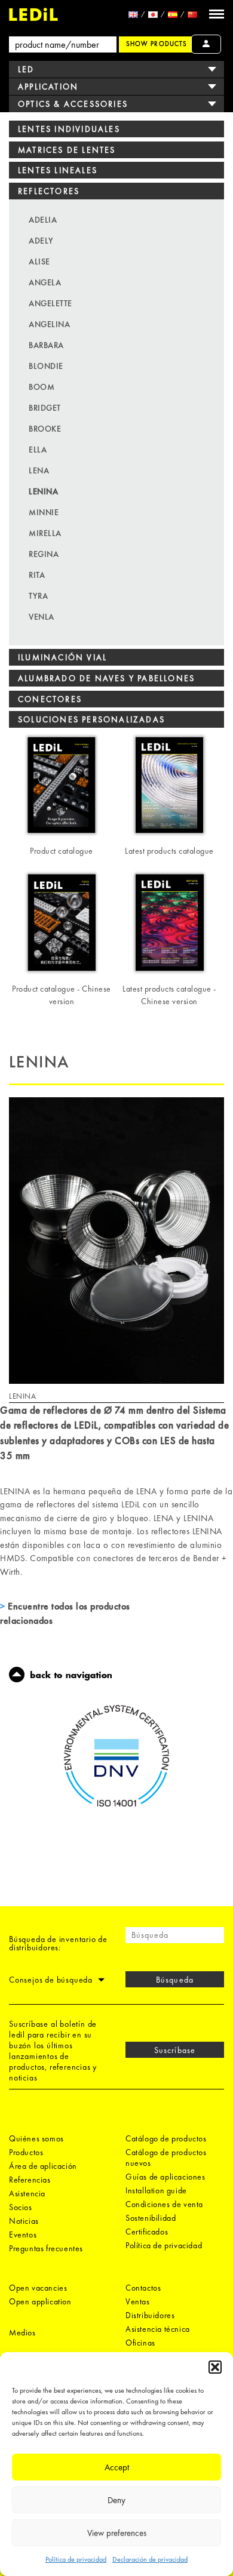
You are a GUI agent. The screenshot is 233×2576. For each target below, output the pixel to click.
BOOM (42, 387)
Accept (117, 2467)
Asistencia (27, 2193)
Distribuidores (150, 2315)
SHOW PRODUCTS (157, 44)
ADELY (41, 241)
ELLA (38, 450)
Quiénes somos (36, 2138)
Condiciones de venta (164, 2204)
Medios (22, 2332)
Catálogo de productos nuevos (166, 2158)
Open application (40, 2301)
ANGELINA (49, 324)
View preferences (117, 2533)
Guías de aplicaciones (165, 2177)
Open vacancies (38, 2288)
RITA (37, 575)
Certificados (147, 2232)
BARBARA (46, 345)
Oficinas (140, 2343)
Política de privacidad (76, 2559)
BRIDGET (45, 408)
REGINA (44, 554)
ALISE (39, 261)
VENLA (42, 617)
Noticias (24, 2221)
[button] (215, 2367)
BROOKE (45, 429)
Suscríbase (175, 2050)
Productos (26, 2152)
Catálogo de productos (166, 2138)
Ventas (138, 2301)
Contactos (143, 2288)
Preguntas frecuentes (46, 2248)
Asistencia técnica (158, 2329)
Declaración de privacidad (150, 2559)
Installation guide (156, 2190)
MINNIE (44, 512)
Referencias (30, 2180)
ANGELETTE (50, 303)
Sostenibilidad (151, 2218)
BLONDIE (46, 366)
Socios (21, 2207)
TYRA (38, 596)
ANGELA (45, 282)
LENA (39, 470)
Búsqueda (174, 1980)
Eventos (23, 2235)
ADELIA (43, 220)
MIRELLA (45, 533)
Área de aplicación (43, 2166)
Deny (116, 2500)
